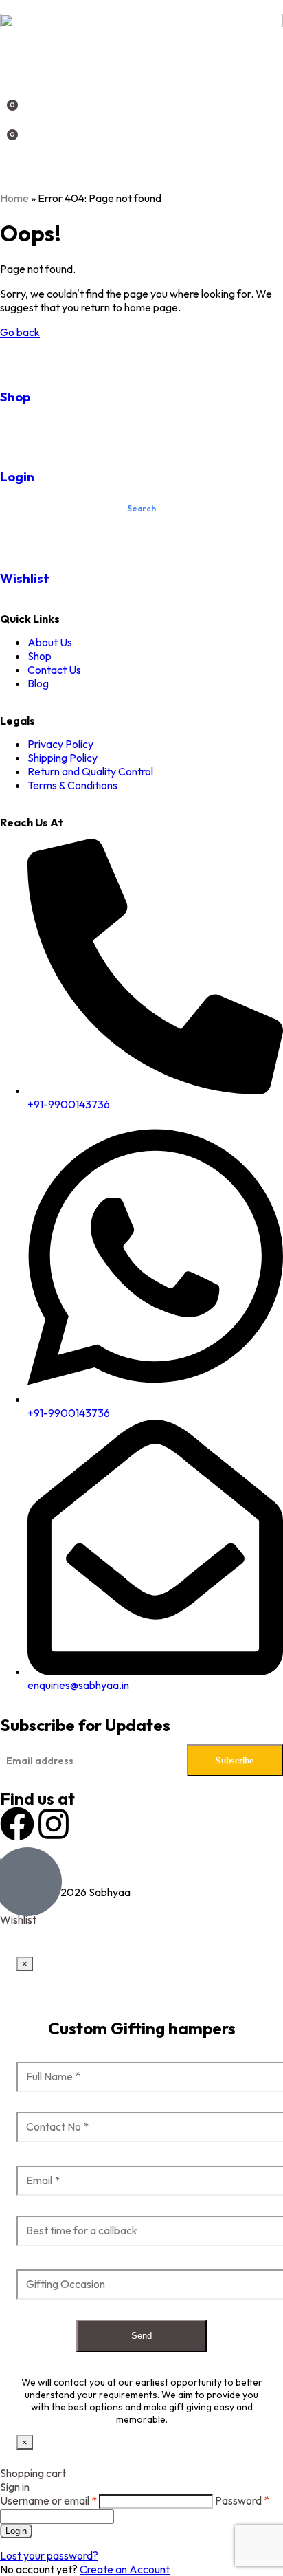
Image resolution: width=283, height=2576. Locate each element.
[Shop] (17, 356)
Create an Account (125, 2569)
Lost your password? (49, 2555)
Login (17, 476)
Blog (38, 683)
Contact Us (54, 670)
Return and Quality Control (90, 771)
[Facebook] (17, 1824)
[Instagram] (54, 1824)
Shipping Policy (63, 758)
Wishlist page (32, 1933)
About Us (50, 642)
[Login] (17, 435)
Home (14, 198)
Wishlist (25, 578)
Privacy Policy (60, 744)
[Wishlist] (17, 538)
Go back (20, 332)
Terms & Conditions (72, 785)
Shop (15, 397)
